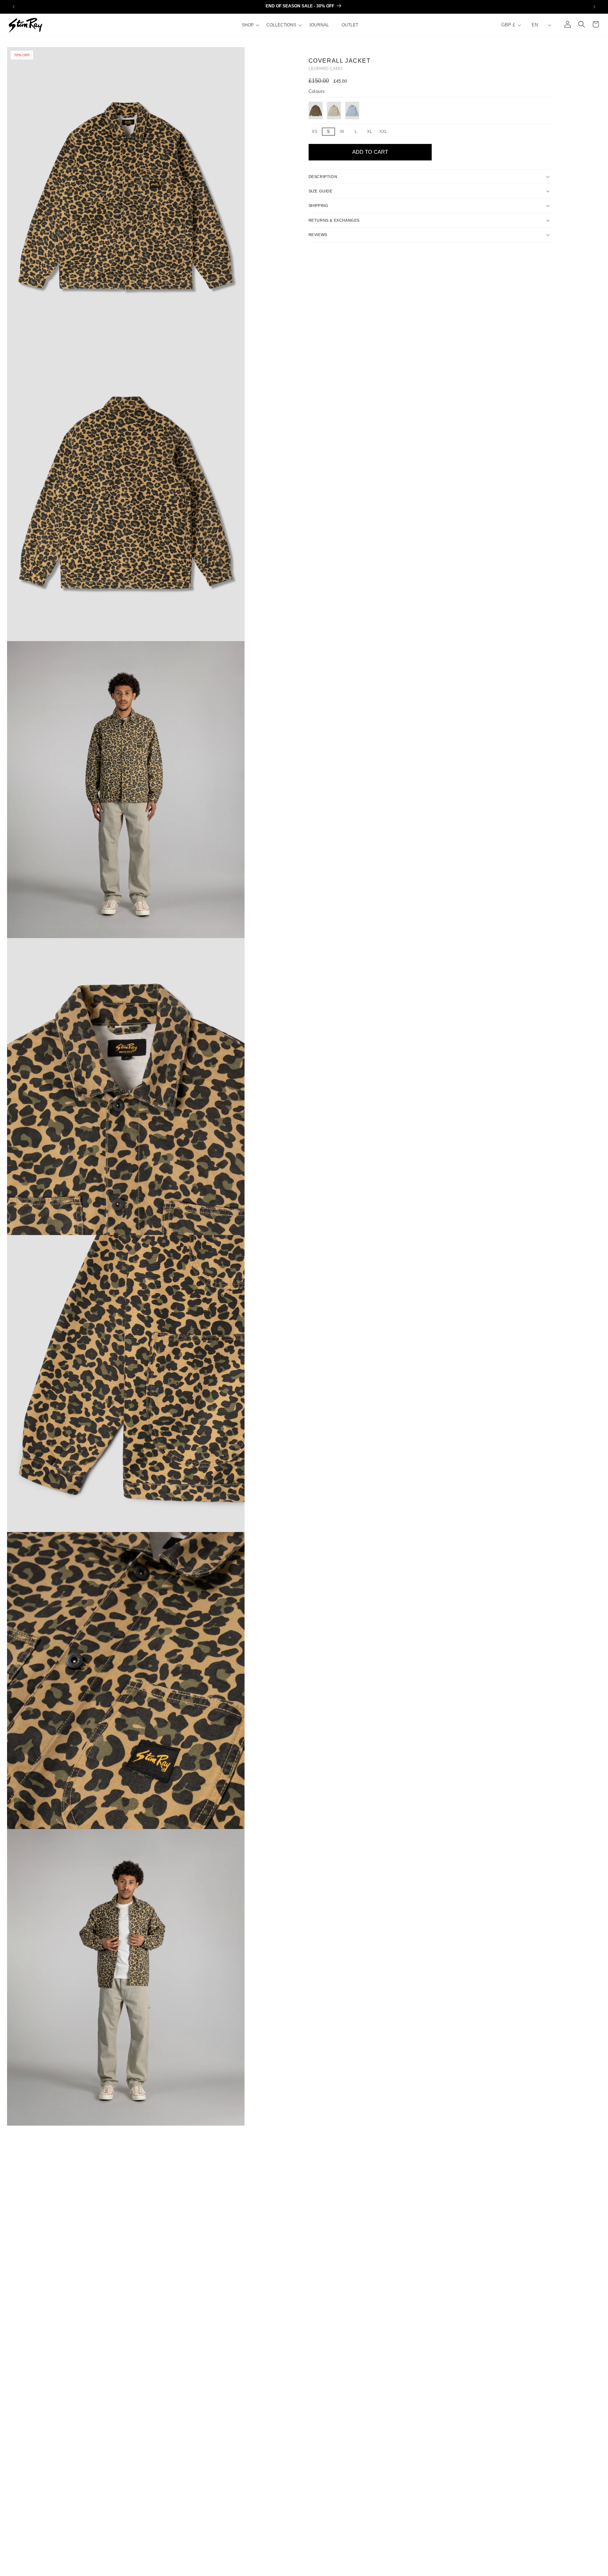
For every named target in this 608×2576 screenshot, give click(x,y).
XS (316, 132)
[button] (250, 25)
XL (371, 132)
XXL (384, 132)
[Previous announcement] (14, 7)
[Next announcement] (594, 7)
